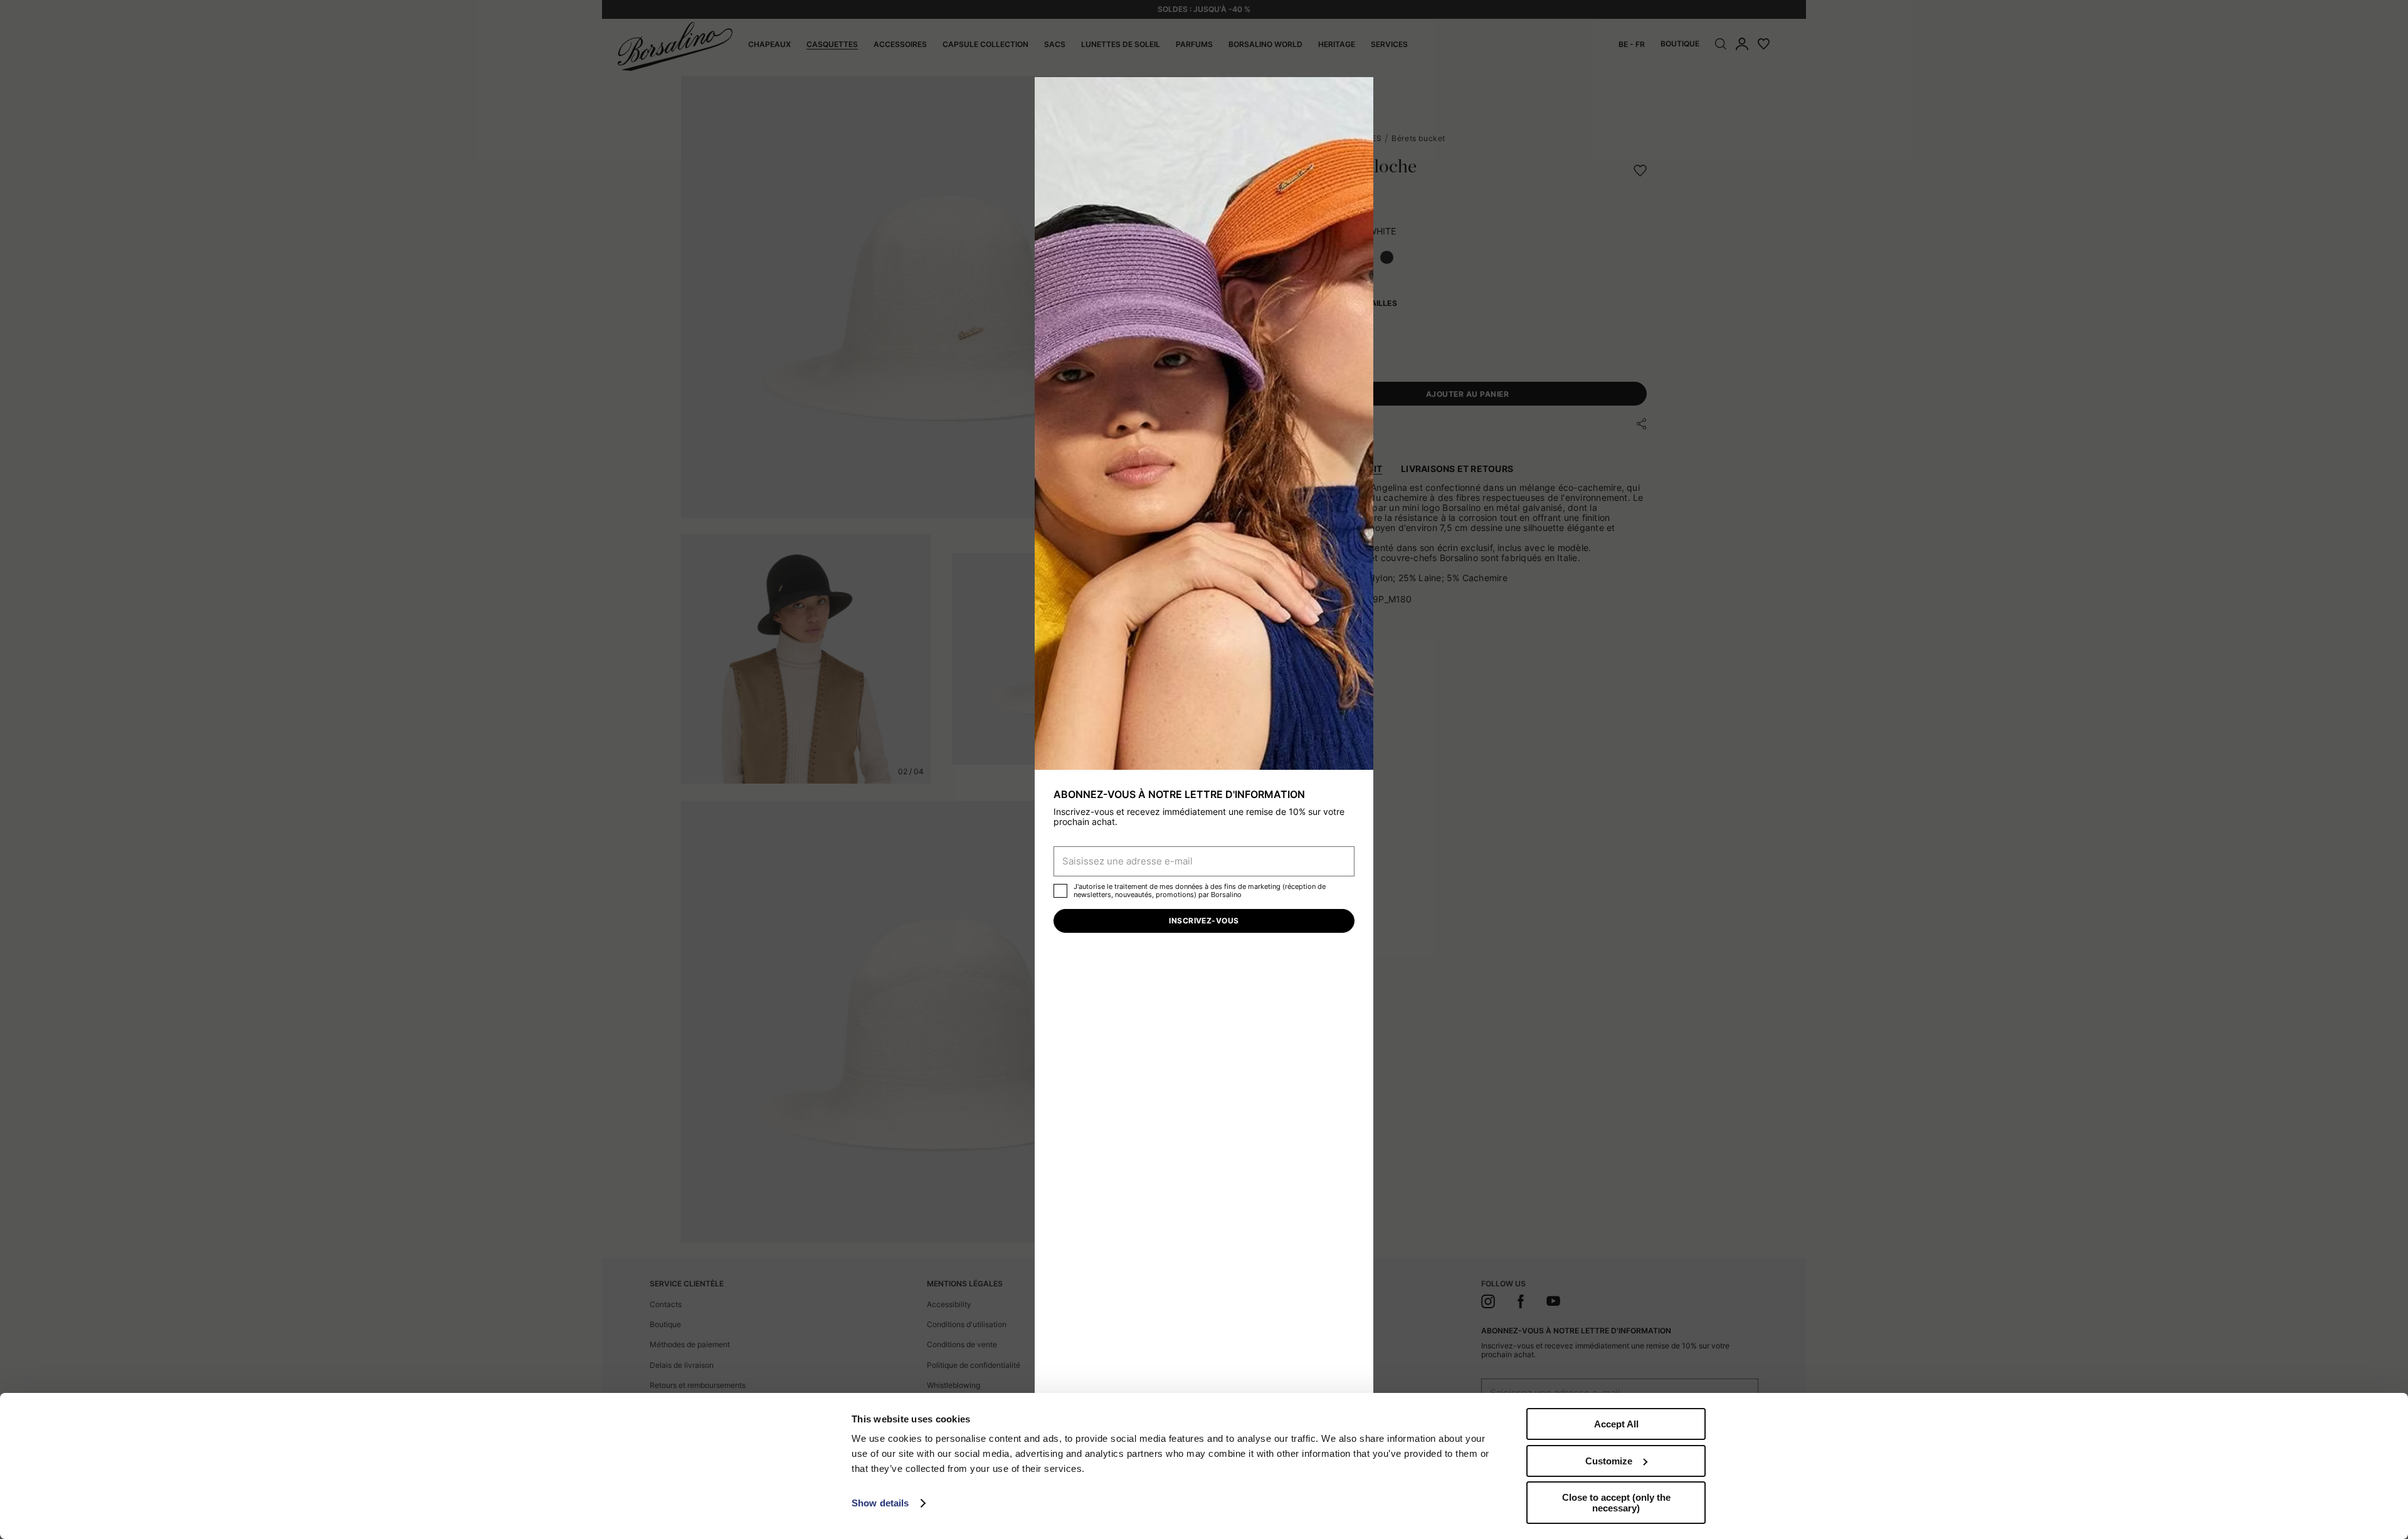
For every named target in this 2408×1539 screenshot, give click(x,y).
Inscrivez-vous (1204, 921)
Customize (1609, 1461)
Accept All (1616, 1424)
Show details (880, 1503)
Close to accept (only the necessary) (1616, 1503)
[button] (1360, 91)
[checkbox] (1060, 891)
